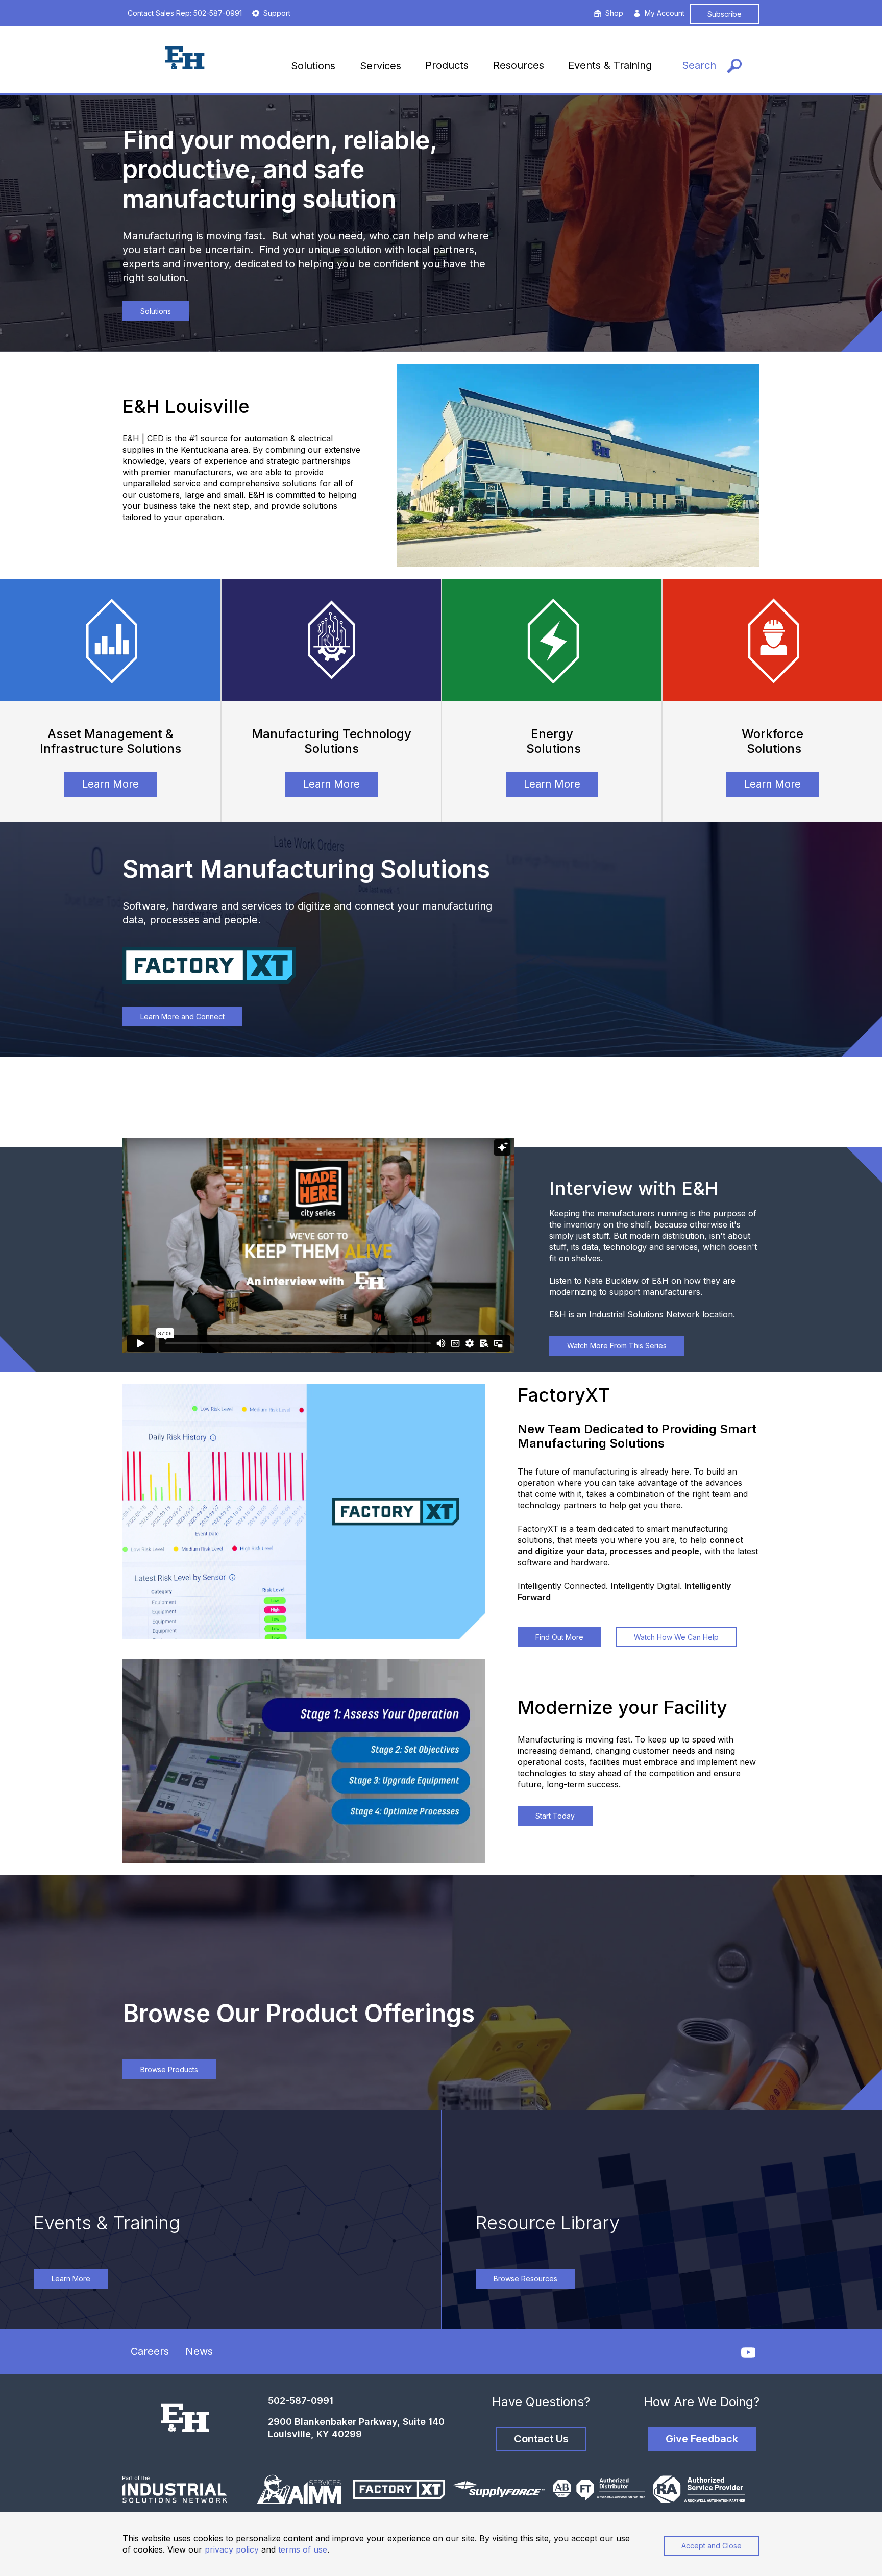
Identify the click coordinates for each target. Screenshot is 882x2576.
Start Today (555, 1816)
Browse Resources (525, 2279)
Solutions (313, 66)
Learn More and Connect (182, 1016)
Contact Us (541, 2439)
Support (277, 13)
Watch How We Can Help (676, 1637)
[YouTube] (748, 2352)
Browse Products (169, 2069)
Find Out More (559, 1637)
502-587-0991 (301, 2401)
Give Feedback (702, 2439)
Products (447, 65)
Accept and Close (712, 2546)
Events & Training (610, 65)
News (199, 2351)
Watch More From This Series (617, 1346)
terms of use (303, 2549)
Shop (614, 13)
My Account (665, 13)
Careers (150, 2351)
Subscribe (725, 14)
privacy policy (232, 2549)
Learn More (111, 784)
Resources (519, 65)
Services (381, 66)
